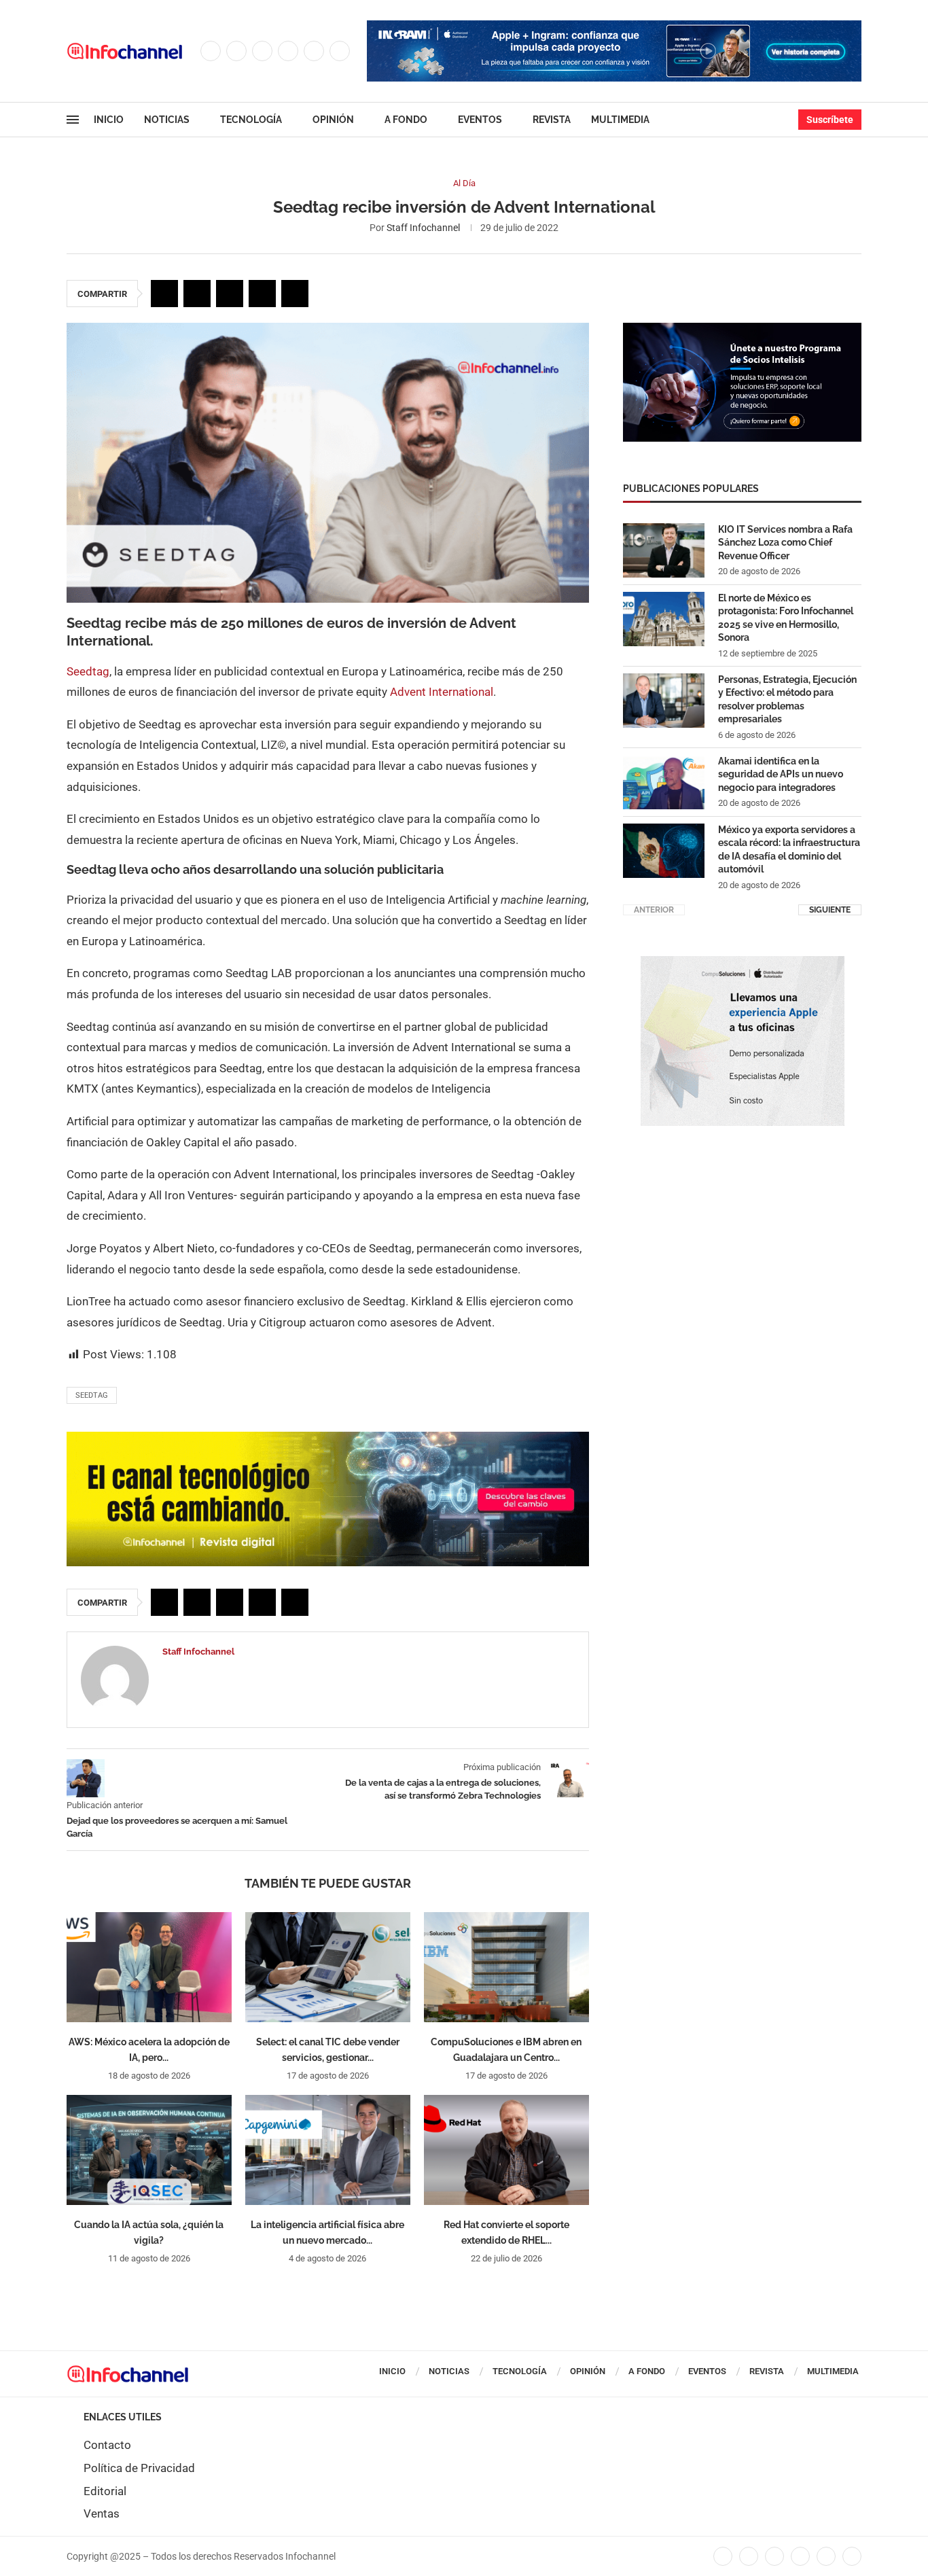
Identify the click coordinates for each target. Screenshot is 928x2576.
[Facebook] (211, 51)
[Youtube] (314, 51)
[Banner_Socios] (742, 330)
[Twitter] (236, 51)
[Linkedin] (288, 51)
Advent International (442, 692)
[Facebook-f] (723, 2556)
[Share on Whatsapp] (262, 294)
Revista (552, 120)
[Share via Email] (295, 294)
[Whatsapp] (340, 51)
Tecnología (251, 120)
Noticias (167, 120)
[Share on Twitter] (197, 294)
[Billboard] (328, 1439)
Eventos (480, 120)
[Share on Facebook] (164, 294)
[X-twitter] (749, 2556)
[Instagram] (262, 51)
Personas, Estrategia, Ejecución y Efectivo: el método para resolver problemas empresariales (787, 700)
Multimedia (620, 120)
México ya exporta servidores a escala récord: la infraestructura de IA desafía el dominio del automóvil (789, 850)
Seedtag (88, 671)
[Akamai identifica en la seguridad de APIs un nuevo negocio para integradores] (664, 782)
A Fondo (406, 120)
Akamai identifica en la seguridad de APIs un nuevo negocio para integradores (781, 774)
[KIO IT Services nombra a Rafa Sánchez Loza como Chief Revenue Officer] (664, 550)
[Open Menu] (73, 120)
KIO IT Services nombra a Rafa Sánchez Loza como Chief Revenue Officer (785, 543)
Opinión (333, 120)
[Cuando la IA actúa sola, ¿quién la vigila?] (149, 2150)
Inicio (109, 120)
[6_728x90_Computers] (614, 27)
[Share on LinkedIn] (230, 294)
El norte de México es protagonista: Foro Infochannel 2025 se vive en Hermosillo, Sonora (786, 618)
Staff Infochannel (423, 228)
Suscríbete (830, 120)
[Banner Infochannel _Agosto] (743, 963)
